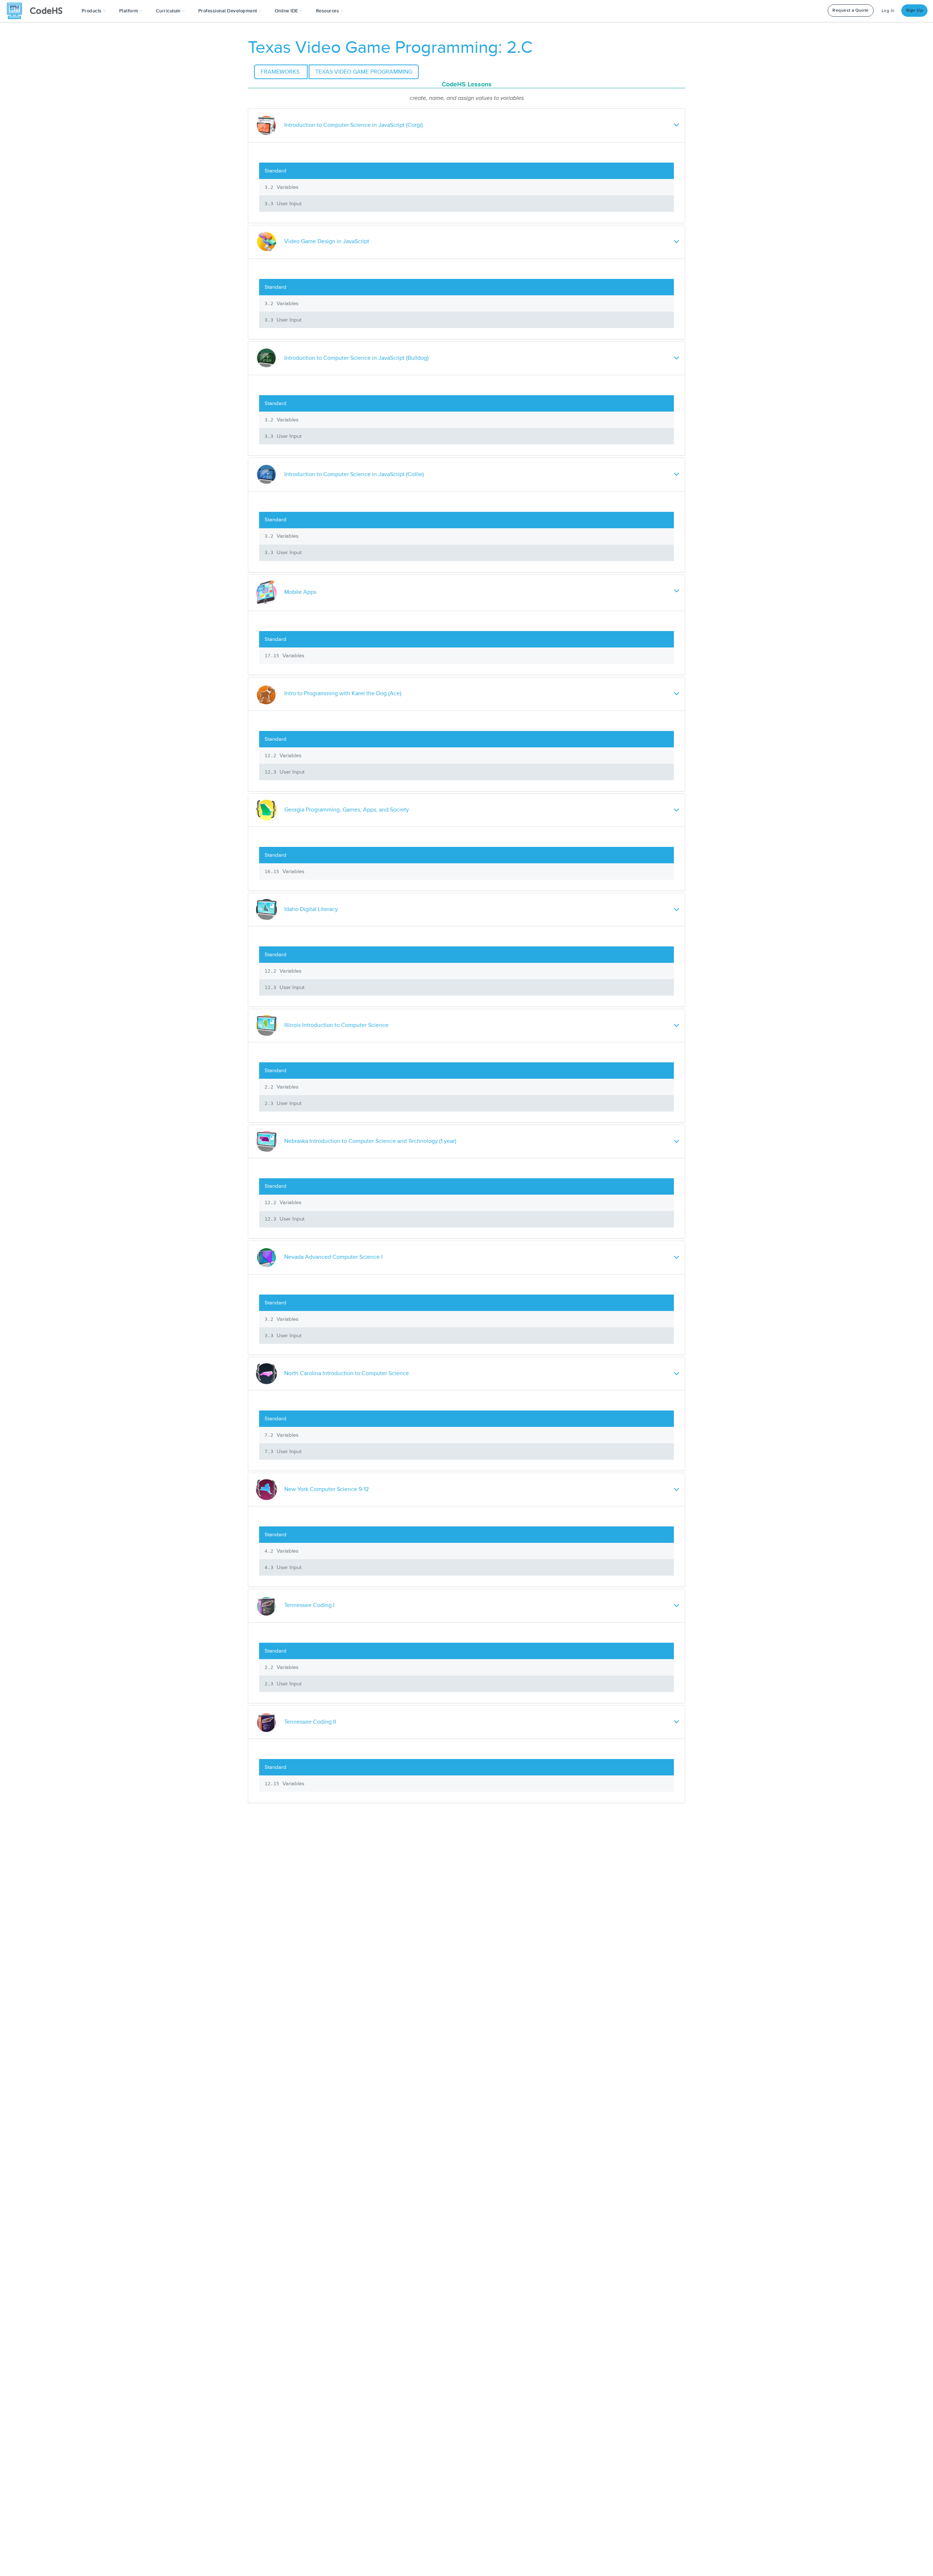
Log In (888, 11)
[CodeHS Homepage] (38, 11)
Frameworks (281, 72)
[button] (94, 11)
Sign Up (915, 10)
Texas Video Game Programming (364, 72)
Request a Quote (851, 10)
